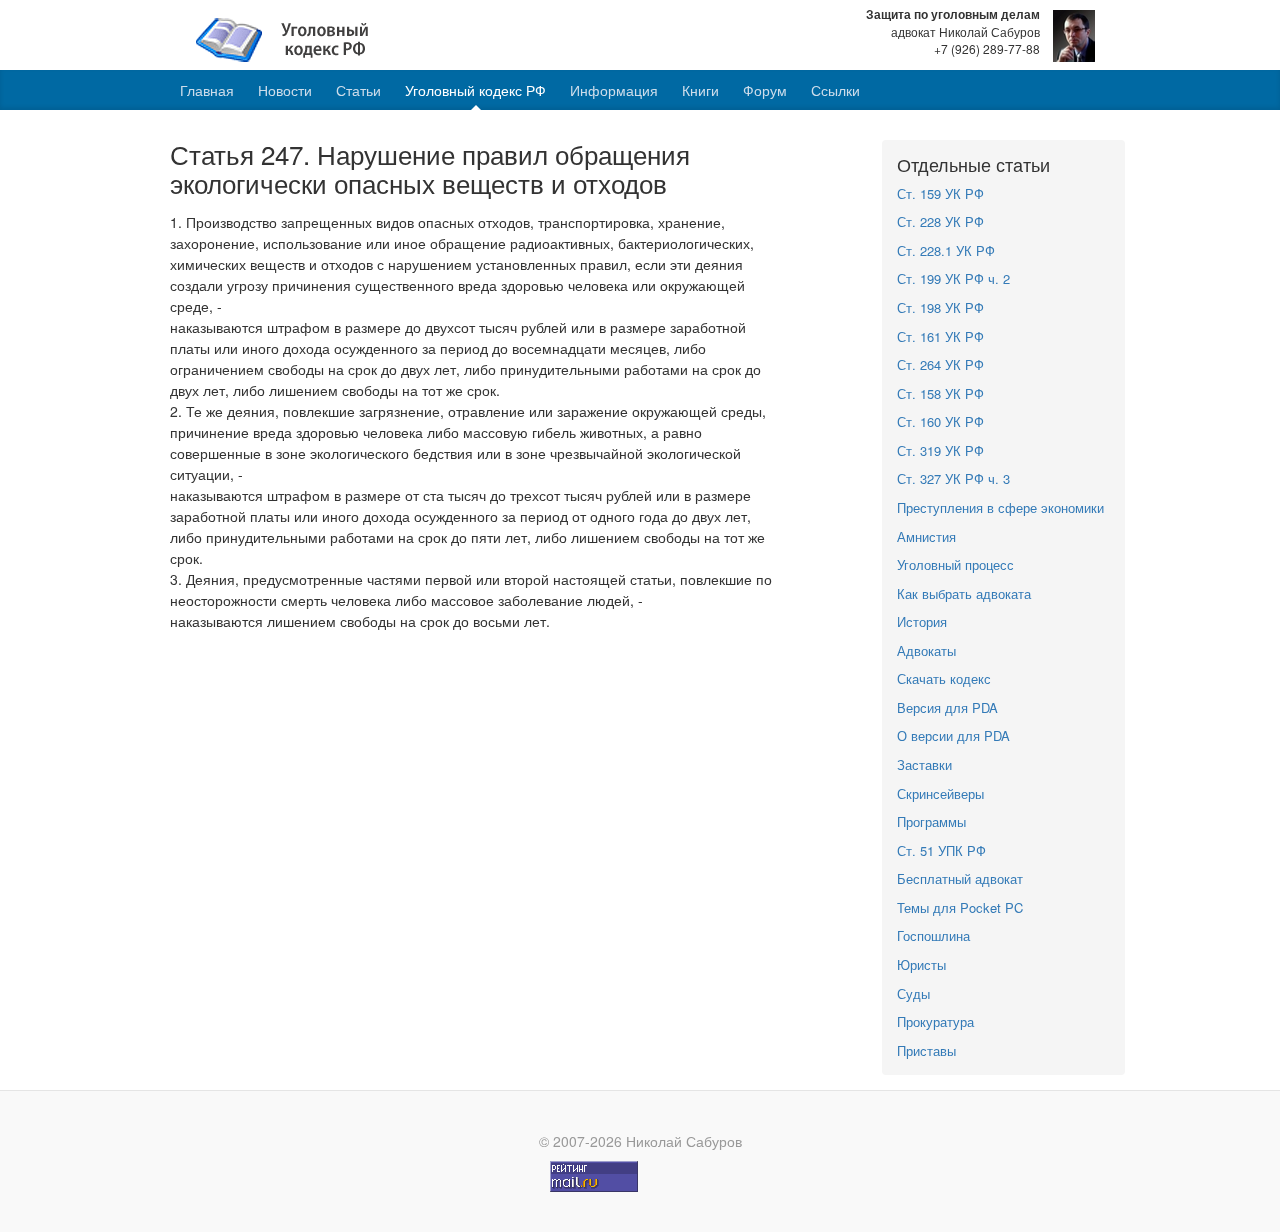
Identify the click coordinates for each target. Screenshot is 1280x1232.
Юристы (921, 964)
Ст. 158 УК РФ (940, 393)
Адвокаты (926, 650)
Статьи (358, 90)
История (922, 621)
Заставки (924, 764)
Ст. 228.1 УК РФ (946, 250)
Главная (207, 90)
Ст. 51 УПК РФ (941, 850)
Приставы (926, 1050)
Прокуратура (935, 1021)
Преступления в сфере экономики (1000, 507)
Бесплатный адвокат (960, 878)
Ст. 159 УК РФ (940, 193)
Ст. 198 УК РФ (940, 307)
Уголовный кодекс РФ (475, 90)
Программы (931, 821)
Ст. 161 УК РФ (940, 336)
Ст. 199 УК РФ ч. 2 (953, 278)
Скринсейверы (940, 793)
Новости (285, 90)
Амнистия (926, 536)
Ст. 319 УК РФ (940, 450)
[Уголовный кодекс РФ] (292, 38)
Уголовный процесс (955, 564)
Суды (913, 993)
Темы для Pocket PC (960, 907)
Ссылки (835, 90)
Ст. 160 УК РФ (940, 421)
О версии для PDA (953, 735)
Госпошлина (933, 935)
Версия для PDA (947, 707)
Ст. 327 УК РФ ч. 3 (953, 478)
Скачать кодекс (944, 678)
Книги (700, 90)
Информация (614, 90)
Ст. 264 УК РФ (940, 364)
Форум (765, 90)
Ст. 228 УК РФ (940, 221)
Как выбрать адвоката (964, 593)
